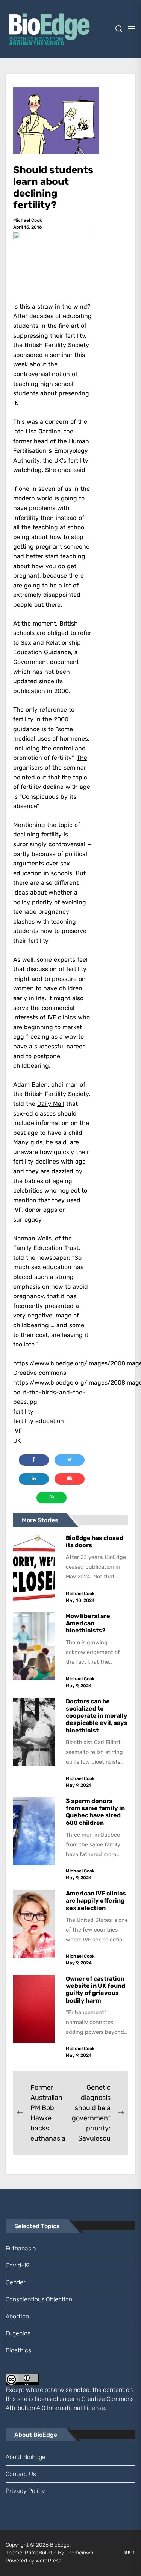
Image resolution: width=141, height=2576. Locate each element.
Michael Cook (28, 220)
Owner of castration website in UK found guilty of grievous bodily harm (96, 1990)
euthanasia (21, 2248)
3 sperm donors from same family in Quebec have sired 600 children (95, 1812)
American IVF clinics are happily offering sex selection (96, 1900)
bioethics (18, 2350)
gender (16, 2282)
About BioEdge (26, 2457)
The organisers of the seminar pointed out (50, 767)
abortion (17, 2316)
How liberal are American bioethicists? (88, 1623)
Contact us (21, 2474)
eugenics (18, 2333)
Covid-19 (17, 2265)
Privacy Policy (25, 2491)
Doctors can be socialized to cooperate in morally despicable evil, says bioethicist (97, 1716)
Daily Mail (51, 1104)
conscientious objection (39, 2299)
